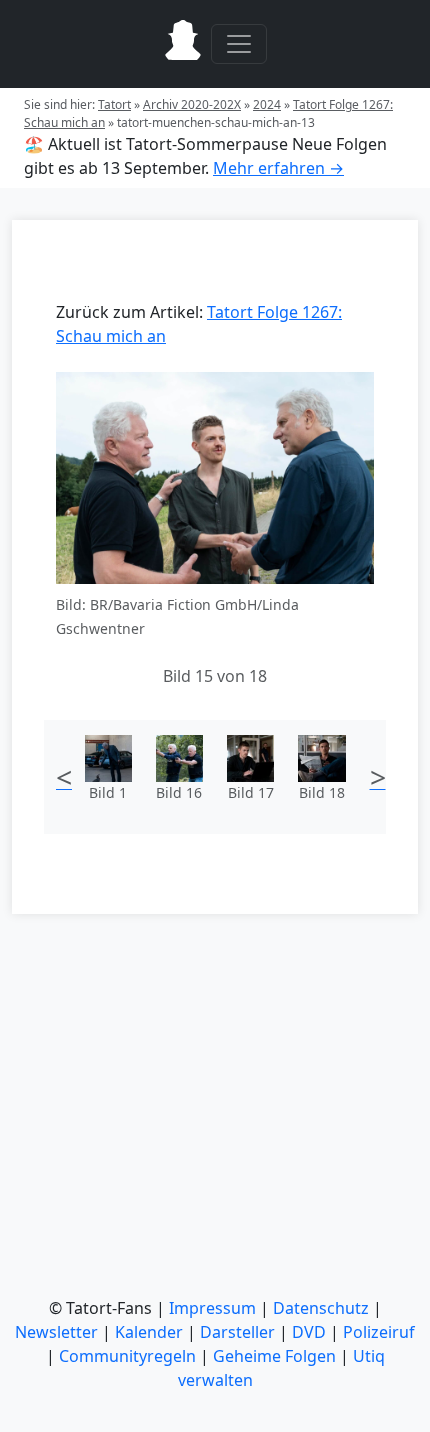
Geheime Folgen (274, 1356)
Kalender (149, 1332)
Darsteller (237, 1332)
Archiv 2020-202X (192, 104)
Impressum (212, 1308)
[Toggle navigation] (239, 44)
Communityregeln (127, 1356)
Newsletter (56, 1332)
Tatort (114, 104)
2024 (267, 104)
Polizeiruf (379, 1332)
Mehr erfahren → (278, 168)
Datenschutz (321, 1308)
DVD (309, 1332)
